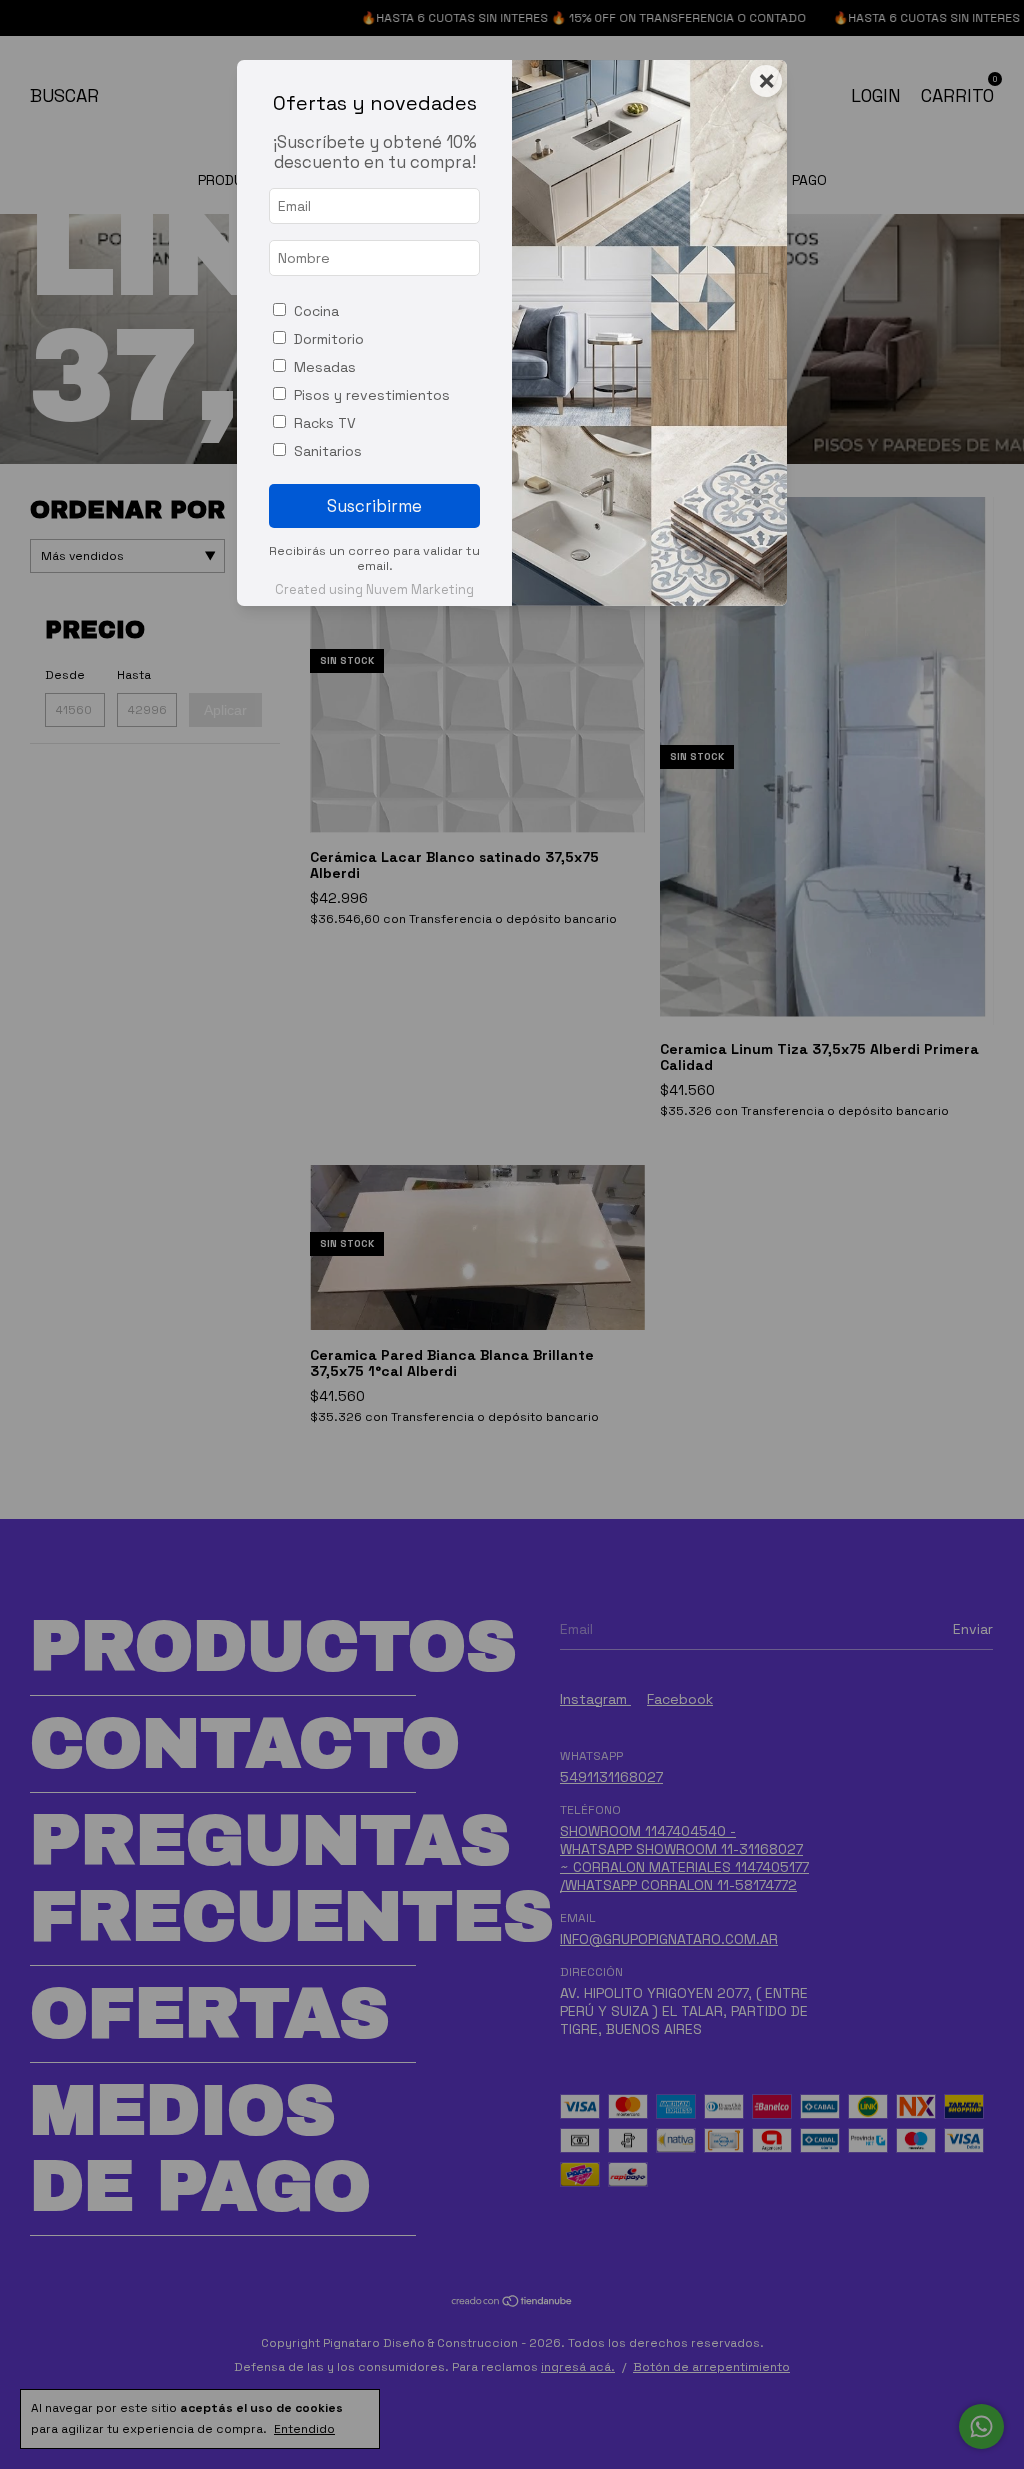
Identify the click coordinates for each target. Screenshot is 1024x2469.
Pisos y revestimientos (372, 395)
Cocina (316, 311)
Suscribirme (374, 506)
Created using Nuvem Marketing (374, 589)
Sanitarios (328, 451)
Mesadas (325, 367)
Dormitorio (329, 339)
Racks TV (325, 423)
